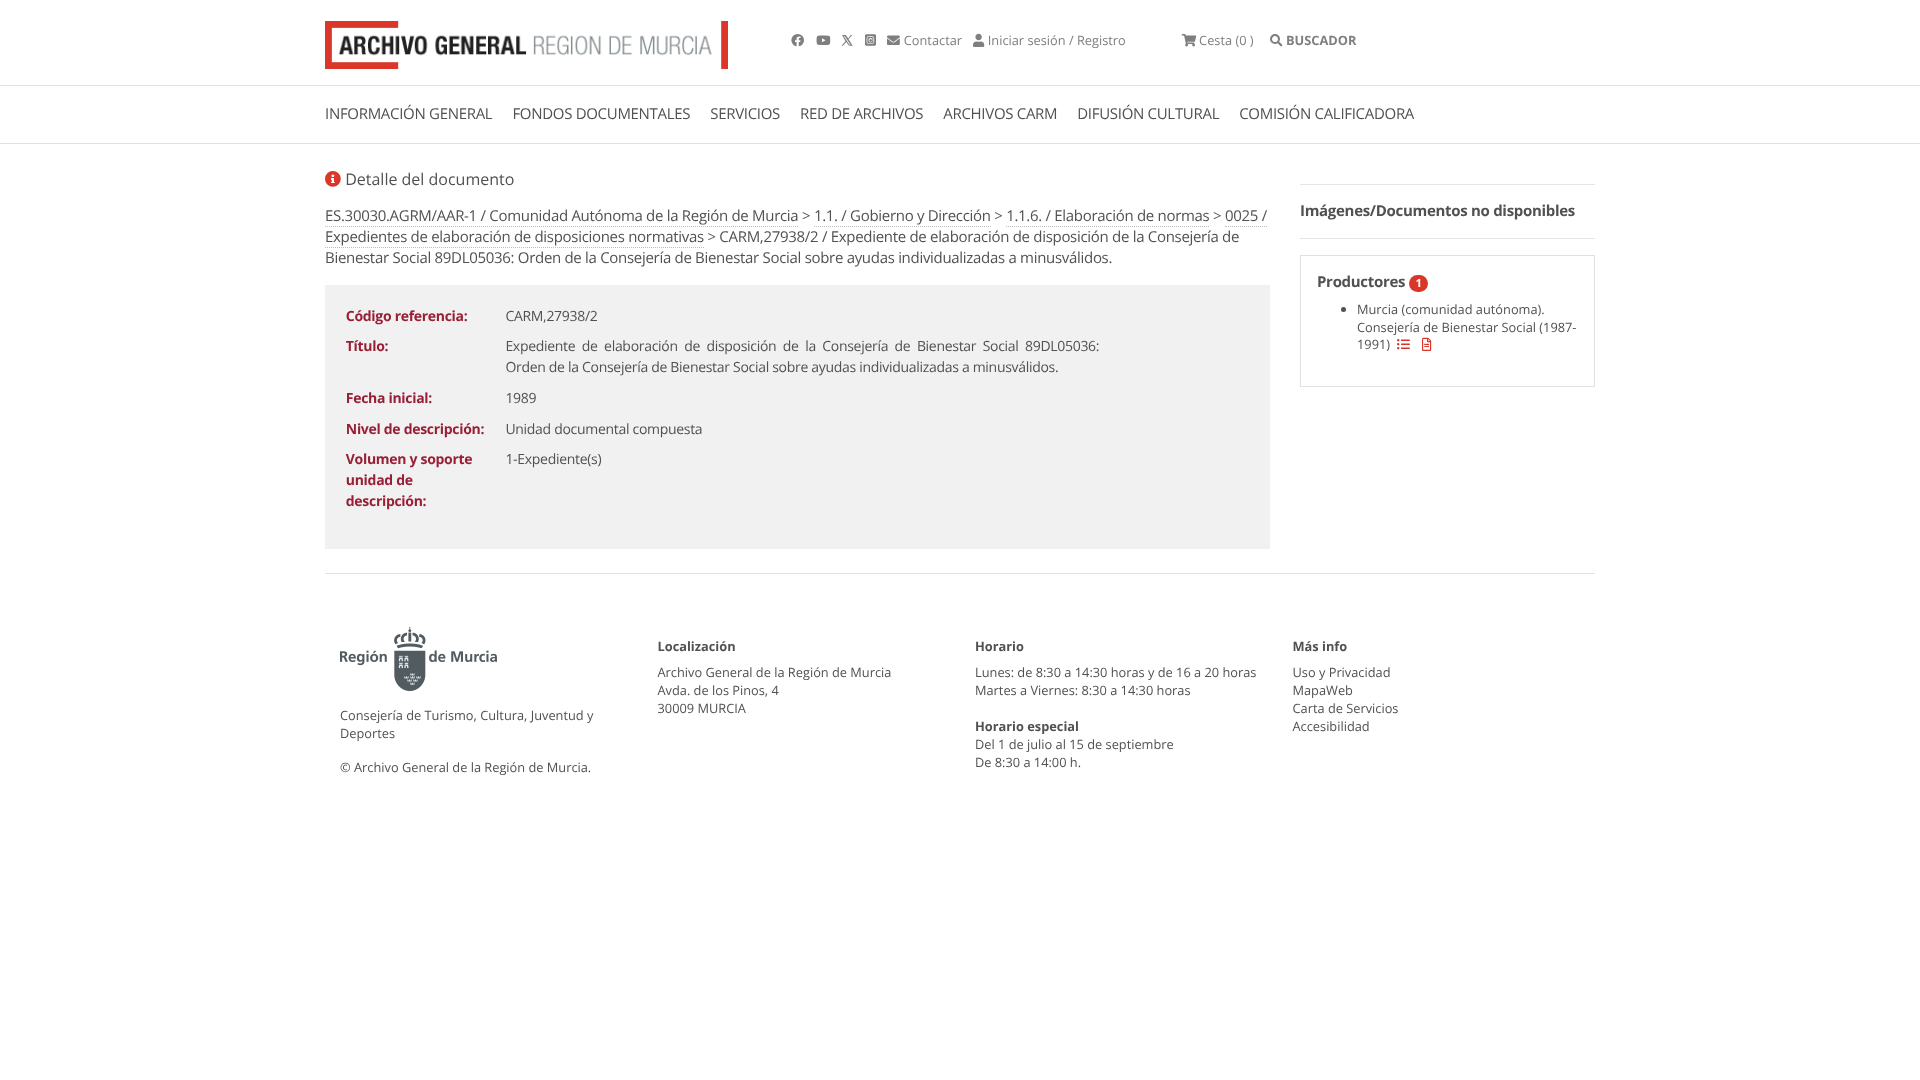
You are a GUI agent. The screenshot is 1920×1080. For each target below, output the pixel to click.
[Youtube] (824, 40)
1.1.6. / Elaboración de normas (1107, 216)
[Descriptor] (1427, 344)
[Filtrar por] (1403, 344)
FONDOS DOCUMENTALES (601, 114)
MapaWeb (1323, 690)
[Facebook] (799, 40)
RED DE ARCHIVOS (861, 114)
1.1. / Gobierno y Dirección (902, 216)
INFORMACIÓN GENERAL (408, 114)
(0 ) (1226, 40)
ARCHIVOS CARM (1000, 114)
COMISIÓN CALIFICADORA (1326, 114)
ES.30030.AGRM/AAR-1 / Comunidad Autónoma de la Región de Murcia (561, 216)
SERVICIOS (745, 114)
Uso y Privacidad (1342, 672)
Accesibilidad (1331, 726)
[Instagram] (872, 40)
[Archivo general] (526, 41)
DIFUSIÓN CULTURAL (1148, 114)
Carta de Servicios (1346, 708)
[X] (849, 40)
